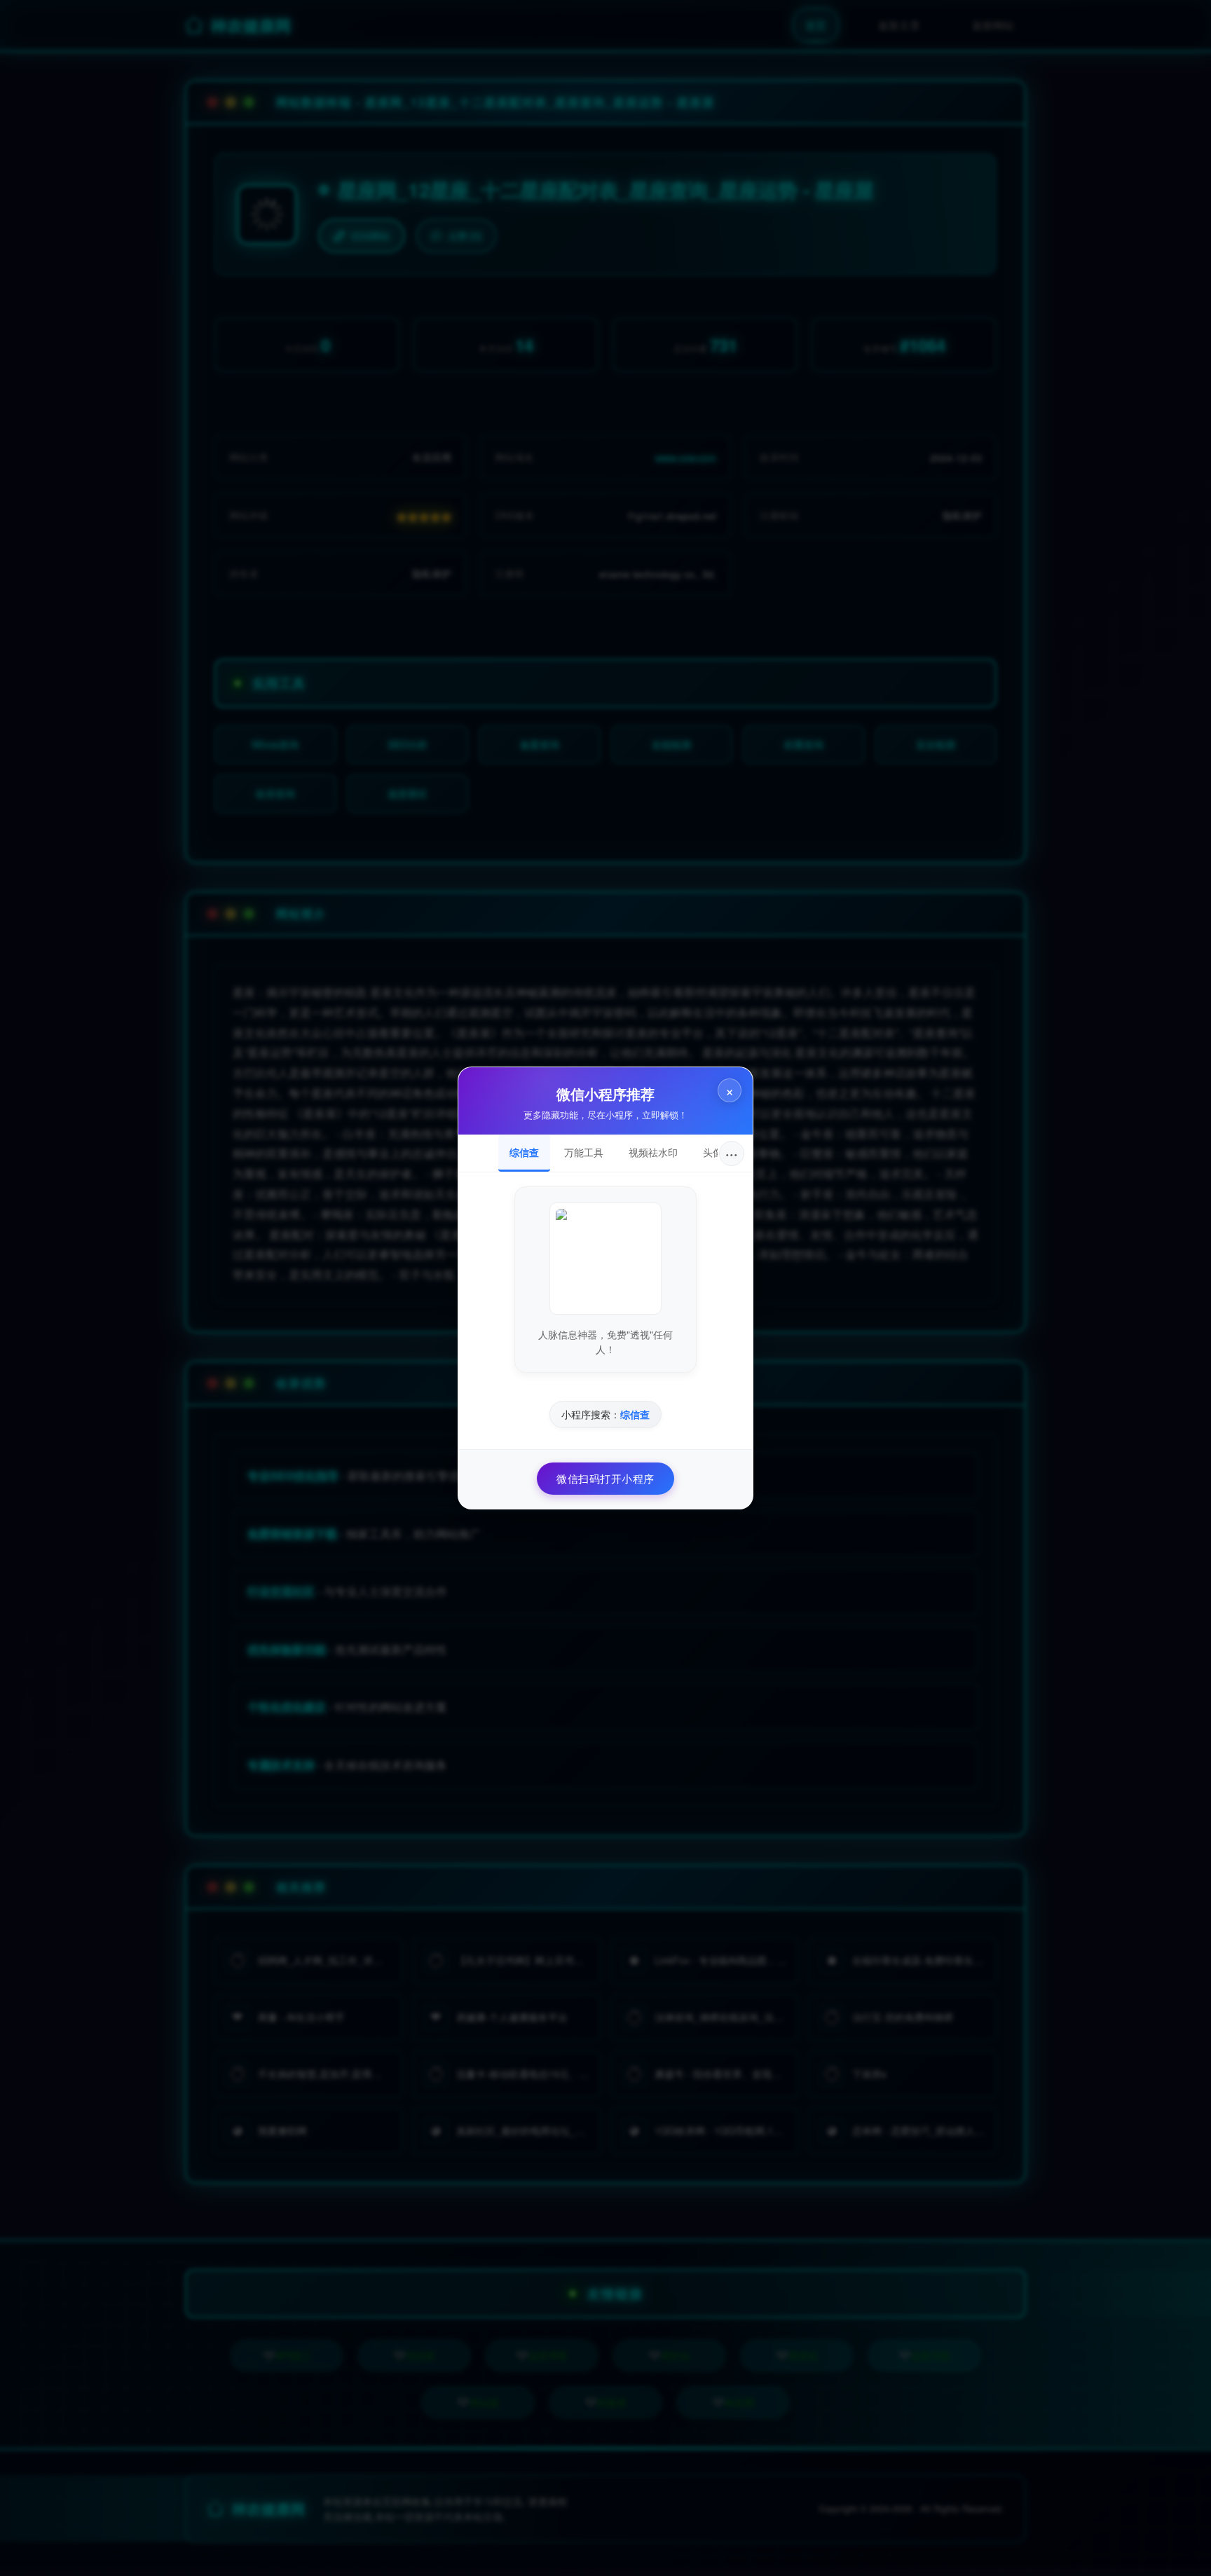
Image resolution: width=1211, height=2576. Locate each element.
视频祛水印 (653, 1152)
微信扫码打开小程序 (605, 1478)
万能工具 (584, 1152)
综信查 (524, 1152)
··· (732, 1153)
